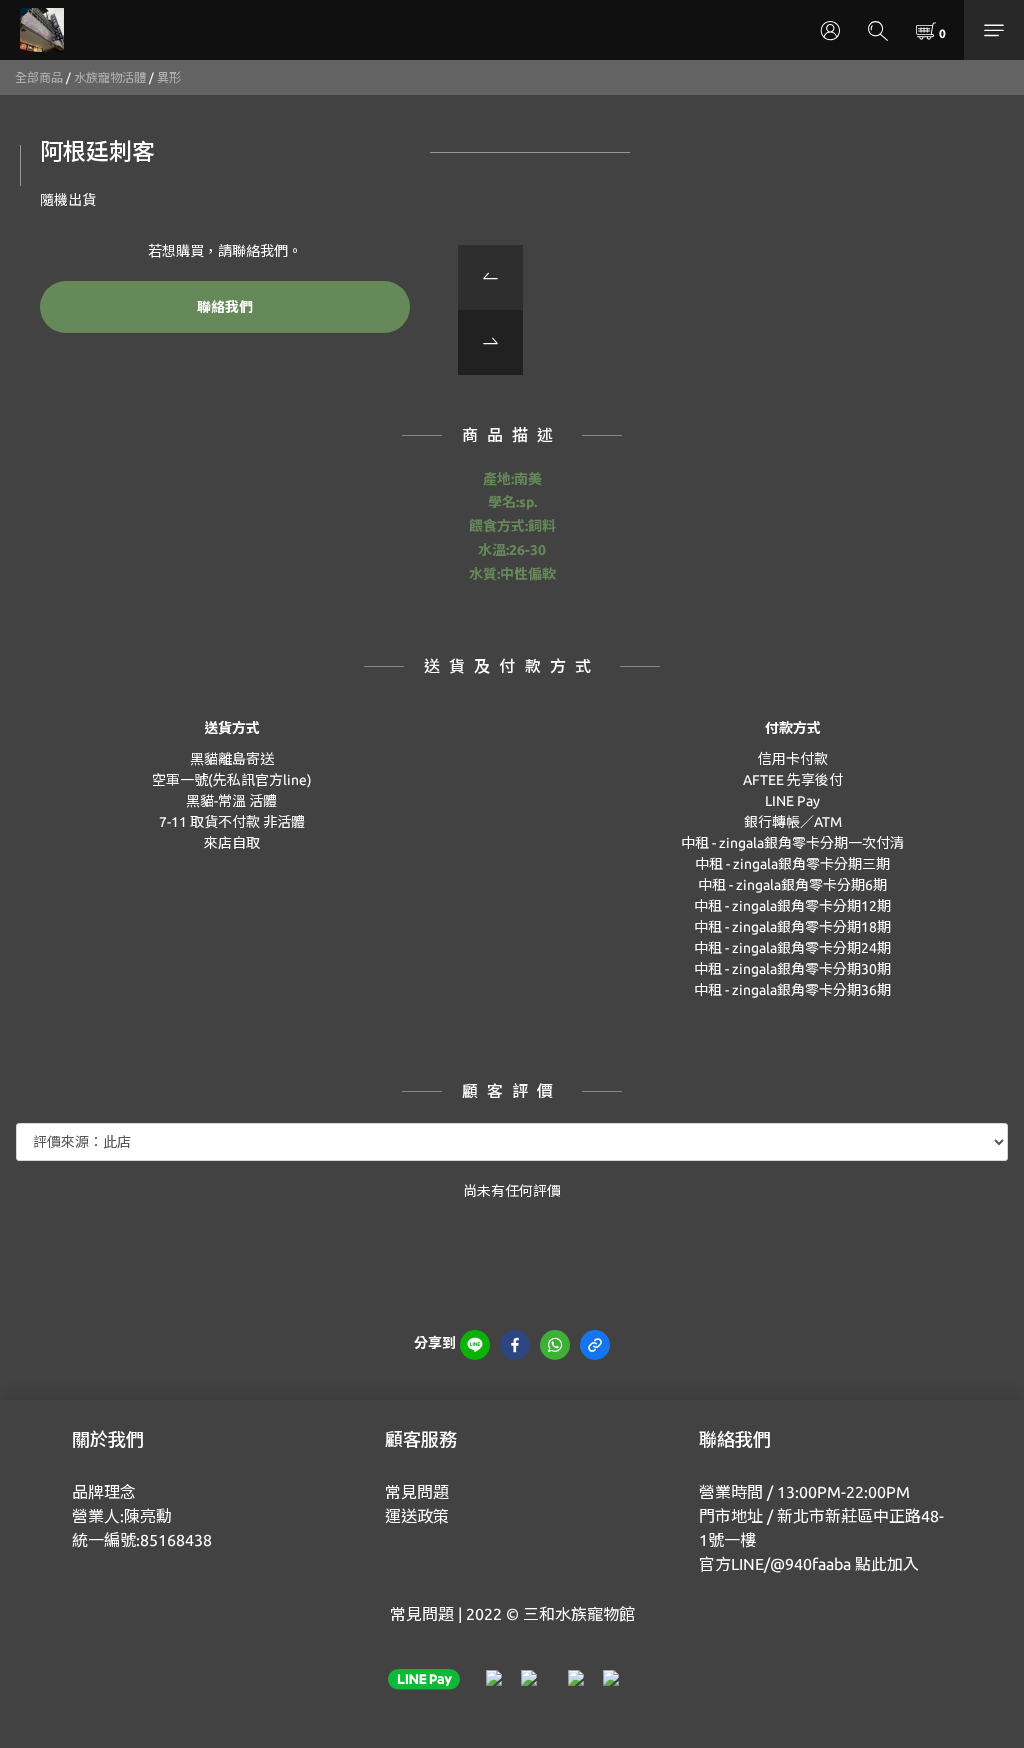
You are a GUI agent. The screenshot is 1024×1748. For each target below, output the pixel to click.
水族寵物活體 (110, 77)
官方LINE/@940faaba (775, 1564)
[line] (475, 1345)
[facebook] (515, 1345)
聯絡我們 (225, 307)
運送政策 (417, 1516)
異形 (169, 77)
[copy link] (595, 1345)
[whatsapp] (555, 1345)
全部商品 (39, 77)
